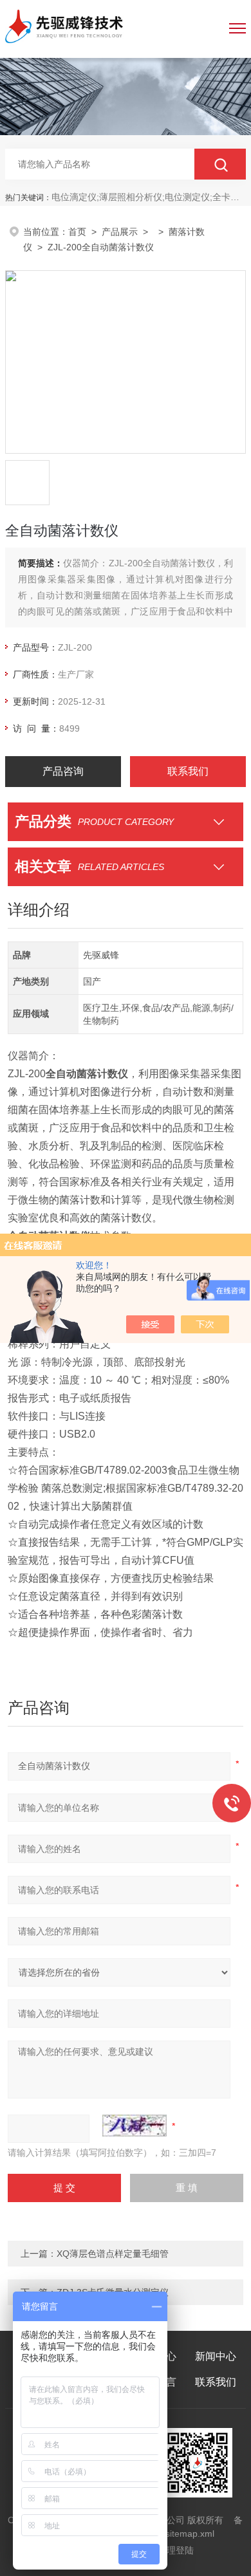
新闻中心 (216, 2356)
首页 (77, 232)
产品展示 (120, 232)
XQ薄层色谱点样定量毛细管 (113, 2254)
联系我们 (188, 771)
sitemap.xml (190, 2534)
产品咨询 (63, 771)
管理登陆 (176, 2550)
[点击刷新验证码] (135, 2126)
